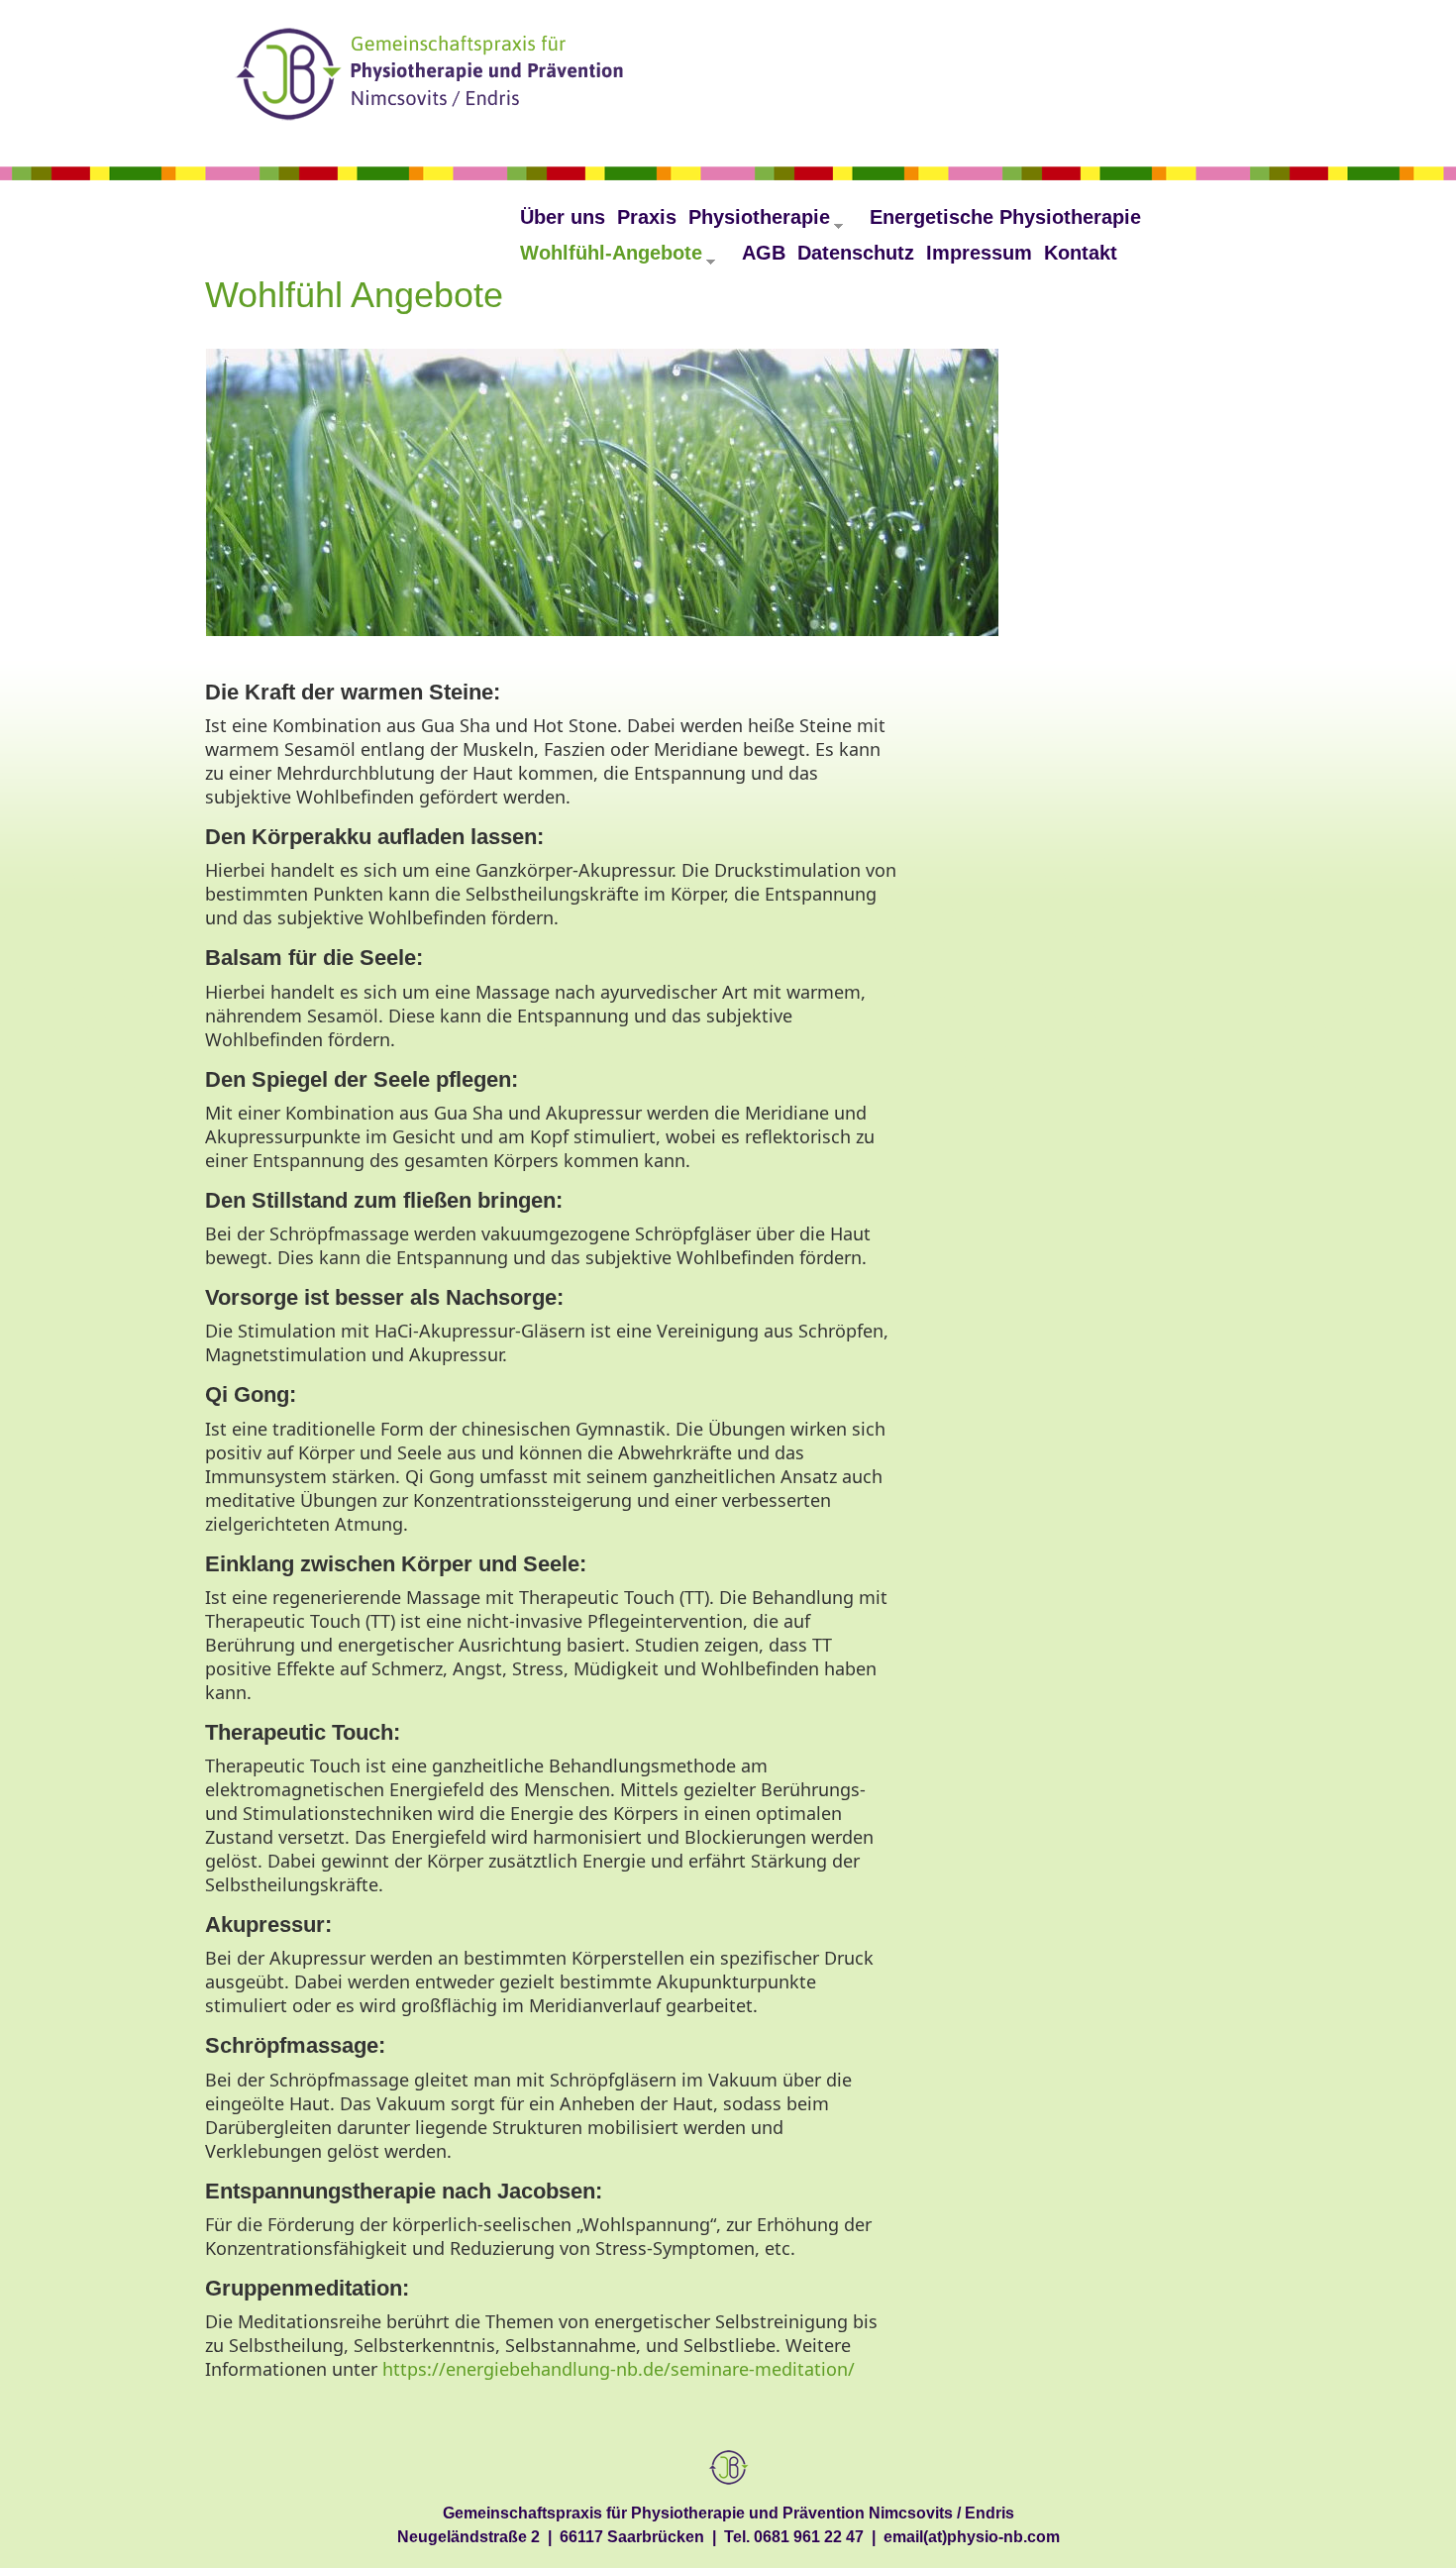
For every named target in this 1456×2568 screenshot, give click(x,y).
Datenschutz (856, 253)
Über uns (563, 217)
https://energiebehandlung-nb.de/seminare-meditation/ (619, 2369)
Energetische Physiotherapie (1005, 217)
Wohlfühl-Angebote (618, 259)
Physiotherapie (766, 223)
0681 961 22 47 (809, 2536)
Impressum (979, 253)
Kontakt (1081, 253)
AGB (764, 253)
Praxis (647, 217)
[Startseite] (432, 78)
